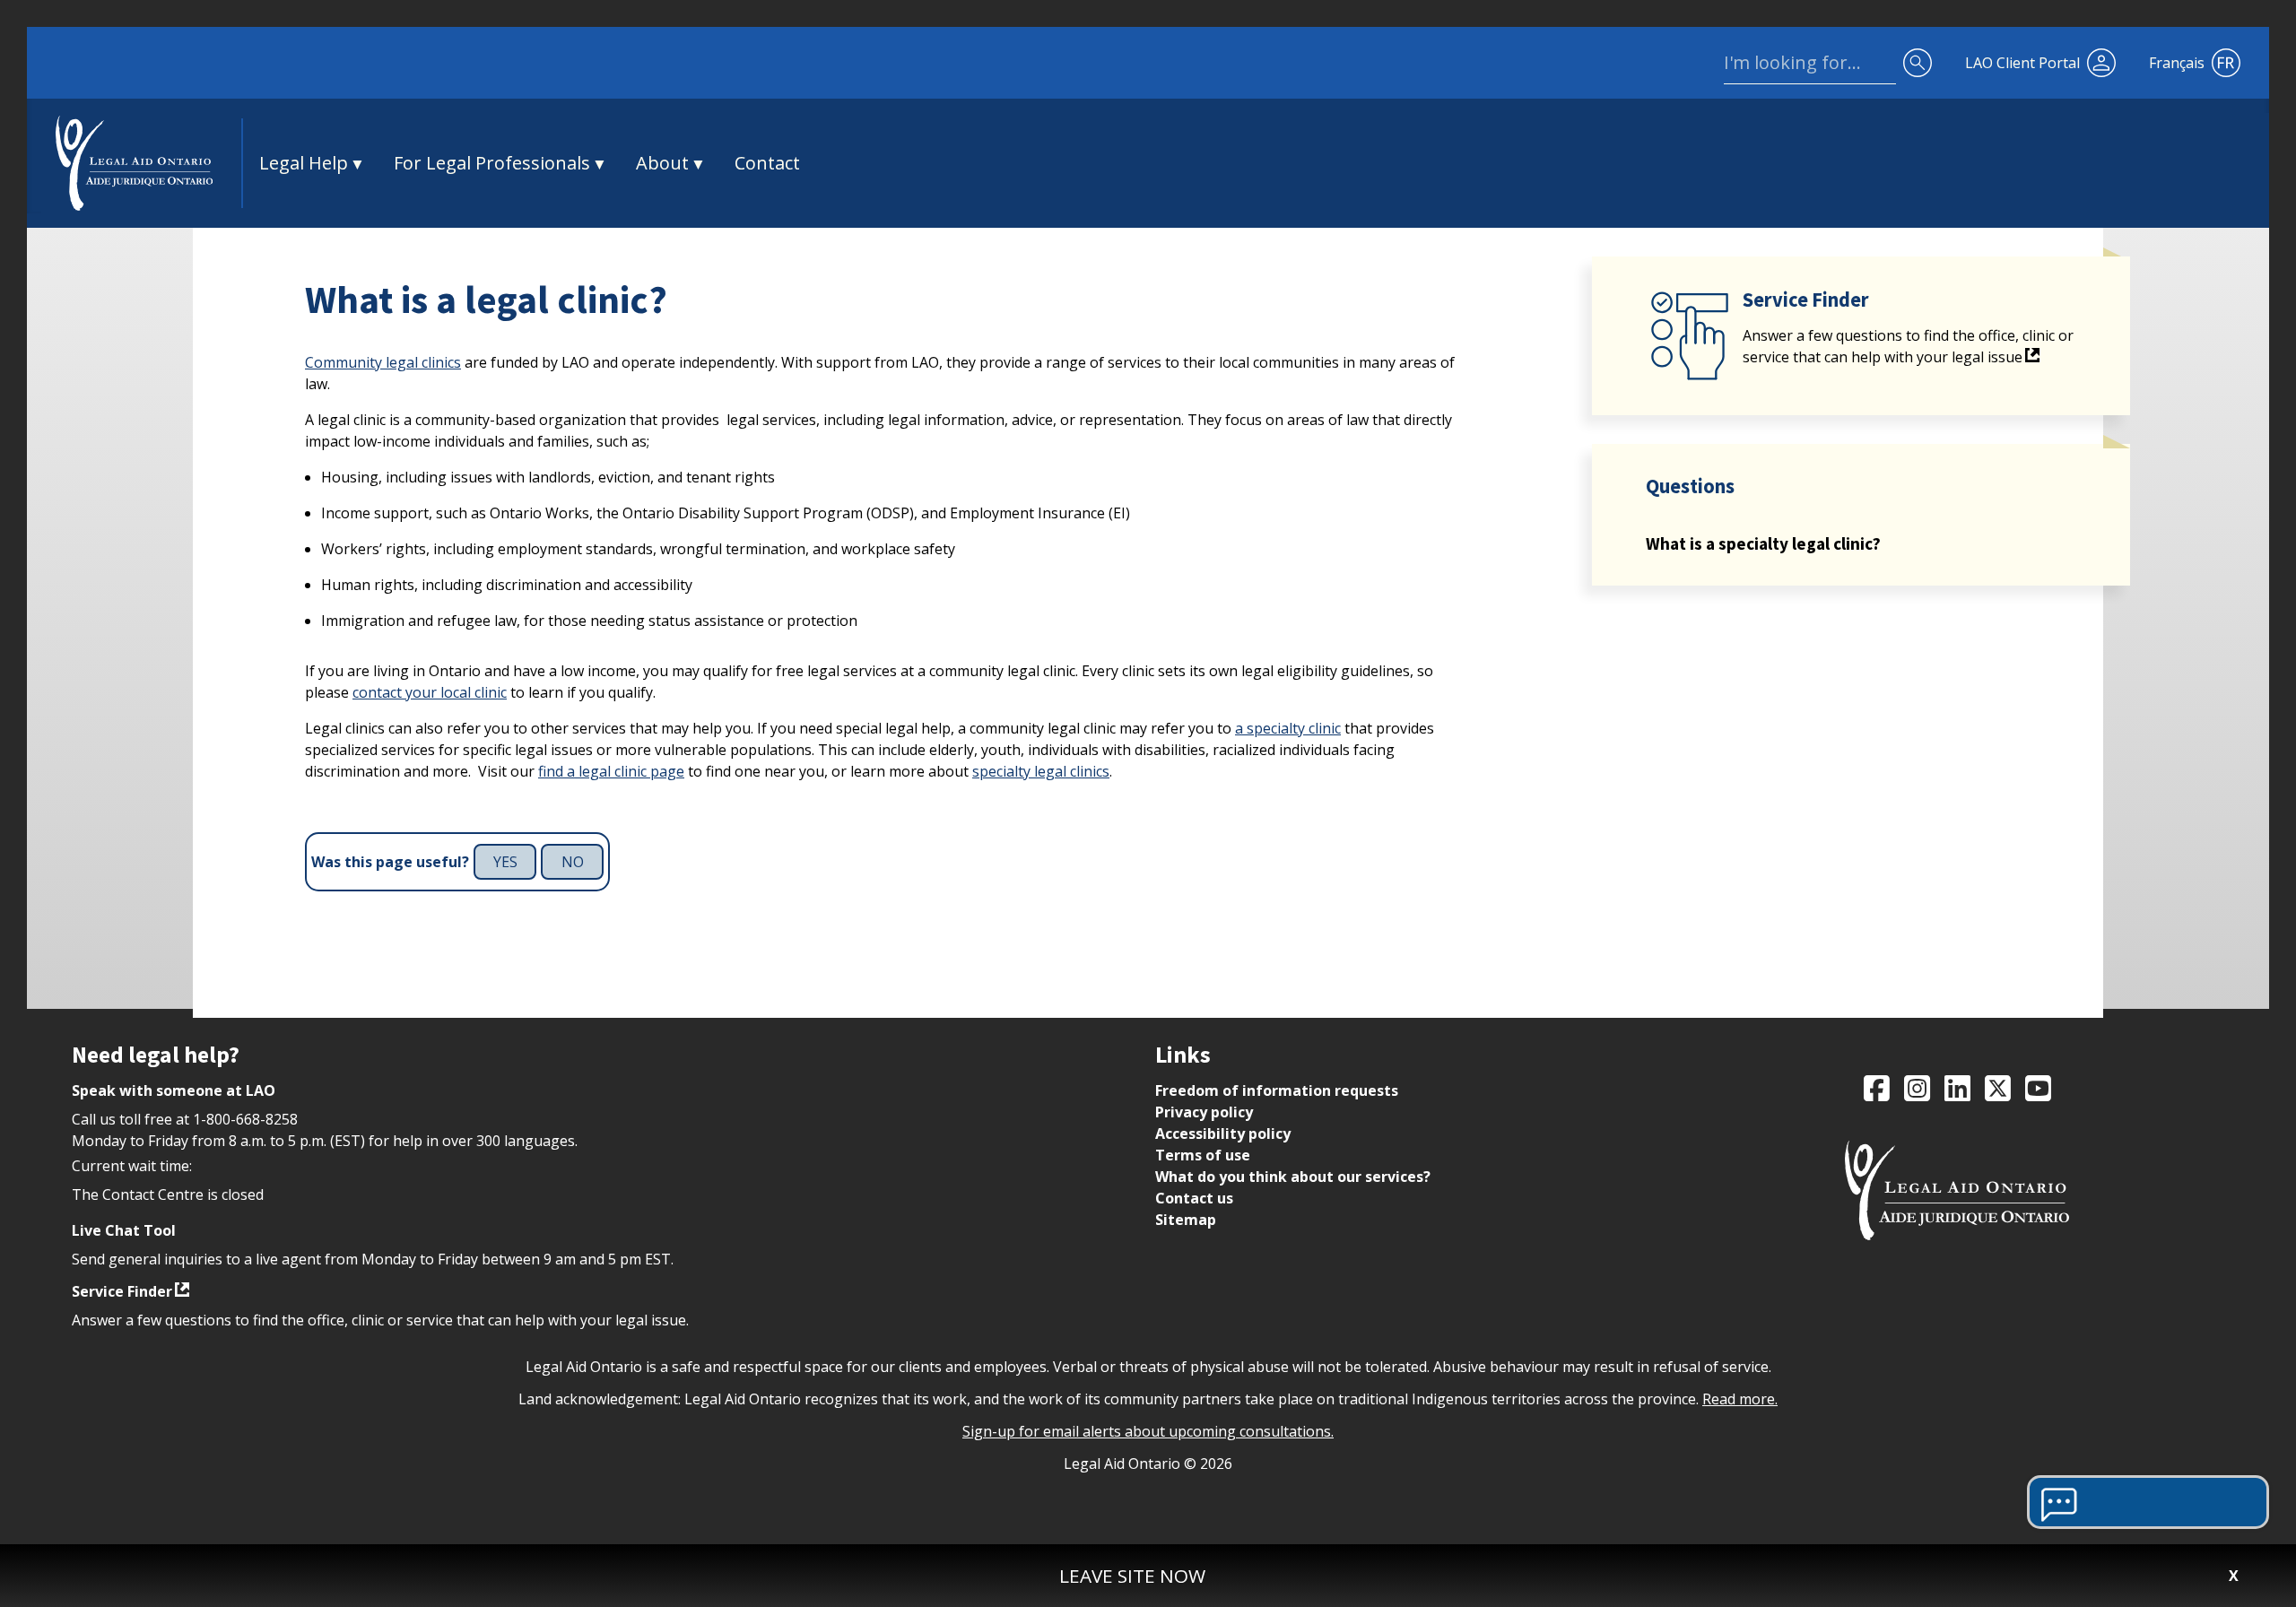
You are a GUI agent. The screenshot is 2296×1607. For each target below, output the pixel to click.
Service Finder (122, 1291)
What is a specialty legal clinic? (1763, 543)
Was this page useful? (390, 862)
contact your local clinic (430, 692)
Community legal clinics (383, 362)
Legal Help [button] (304, 163)
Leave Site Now (1132, 1576)
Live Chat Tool (124, 1230)
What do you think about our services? (1293, 1177)
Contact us (1194, 1198)
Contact (767, 163)
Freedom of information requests (1277, 1090)
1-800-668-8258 (245, 1119)
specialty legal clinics (1041, 771)
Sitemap (1186, 1220)
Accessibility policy (1223, 1134)
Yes (505, 862)
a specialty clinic (1288, 728)
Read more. (1740, 1399)
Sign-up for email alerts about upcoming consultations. (1148, 1431)
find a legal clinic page (611, 771)
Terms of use (1203, 1155)
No (573, 862)
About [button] (662, 163)
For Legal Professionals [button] (492, 163)
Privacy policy (1204, 1112)
